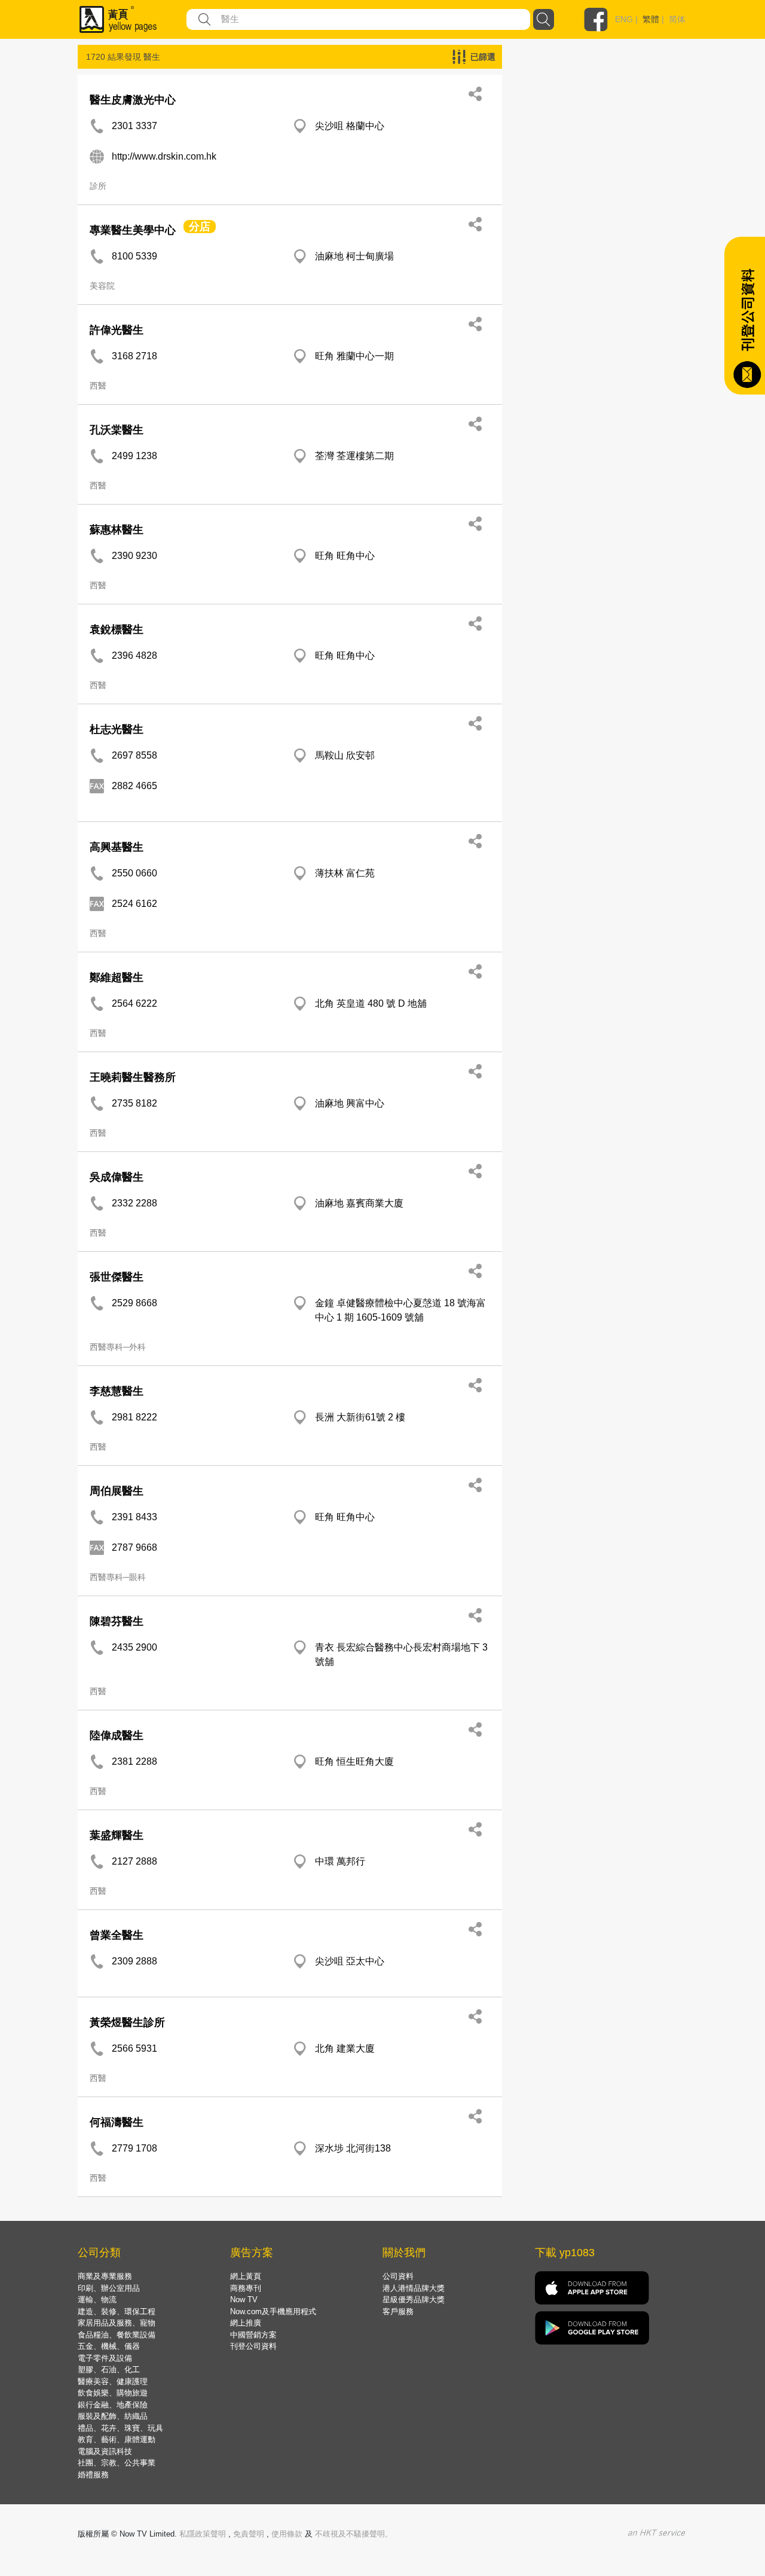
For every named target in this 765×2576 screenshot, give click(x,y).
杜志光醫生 (117, 729)
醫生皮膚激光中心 (133, 100)
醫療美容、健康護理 (113, 2381)
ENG (624, 19)
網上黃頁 (246, 2276)
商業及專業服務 (105, 2276)
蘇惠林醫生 (117, 530)
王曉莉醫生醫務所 (133, 1077)
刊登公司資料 (253, 2346)
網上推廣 (246, 2323)
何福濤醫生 (117, 2122)
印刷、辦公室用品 (109, 2288)
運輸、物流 (97, 2300)
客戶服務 (398, 2311)
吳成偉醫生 (117, 1177)
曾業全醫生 (117, 1935)
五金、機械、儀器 (109, 2346)
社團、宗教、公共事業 (117, 2463)
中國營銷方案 (253, 2335)
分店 (200, 227)
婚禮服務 (93, 2475)
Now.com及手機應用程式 (273, 2311)
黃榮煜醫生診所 (127, 2022)
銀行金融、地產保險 (113, 2405)
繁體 (651, 19)
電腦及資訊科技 (105, 2451)
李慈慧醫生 (117, 1391)
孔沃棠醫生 (117, 430)
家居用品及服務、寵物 (117, 2323)
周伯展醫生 (117, 1491)
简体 (677, 19)
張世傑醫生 (117, 1277)
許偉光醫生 (117, 330)
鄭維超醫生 (117, 977)
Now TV (244, 2300)
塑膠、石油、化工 (109, 2369)
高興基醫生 (117, 847)
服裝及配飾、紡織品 (113, 2416)
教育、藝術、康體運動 (117, 2439)
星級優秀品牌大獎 (414, 2300)
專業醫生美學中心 (133, 230)
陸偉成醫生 (117, 1735)
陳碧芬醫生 (117, 1621)
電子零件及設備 (105, 2358)
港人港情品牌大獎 (414, 2288)
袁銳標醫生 (117, 630)
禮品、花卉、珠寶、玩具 (120, 2428)
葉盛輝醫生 (117, 1835)
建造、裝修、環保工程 (117, 2311)
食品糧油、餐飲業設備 (117, 2335)
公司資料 (398, 2276)
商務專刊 (246, 2288)
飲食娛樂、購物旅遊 (113, 2393)
